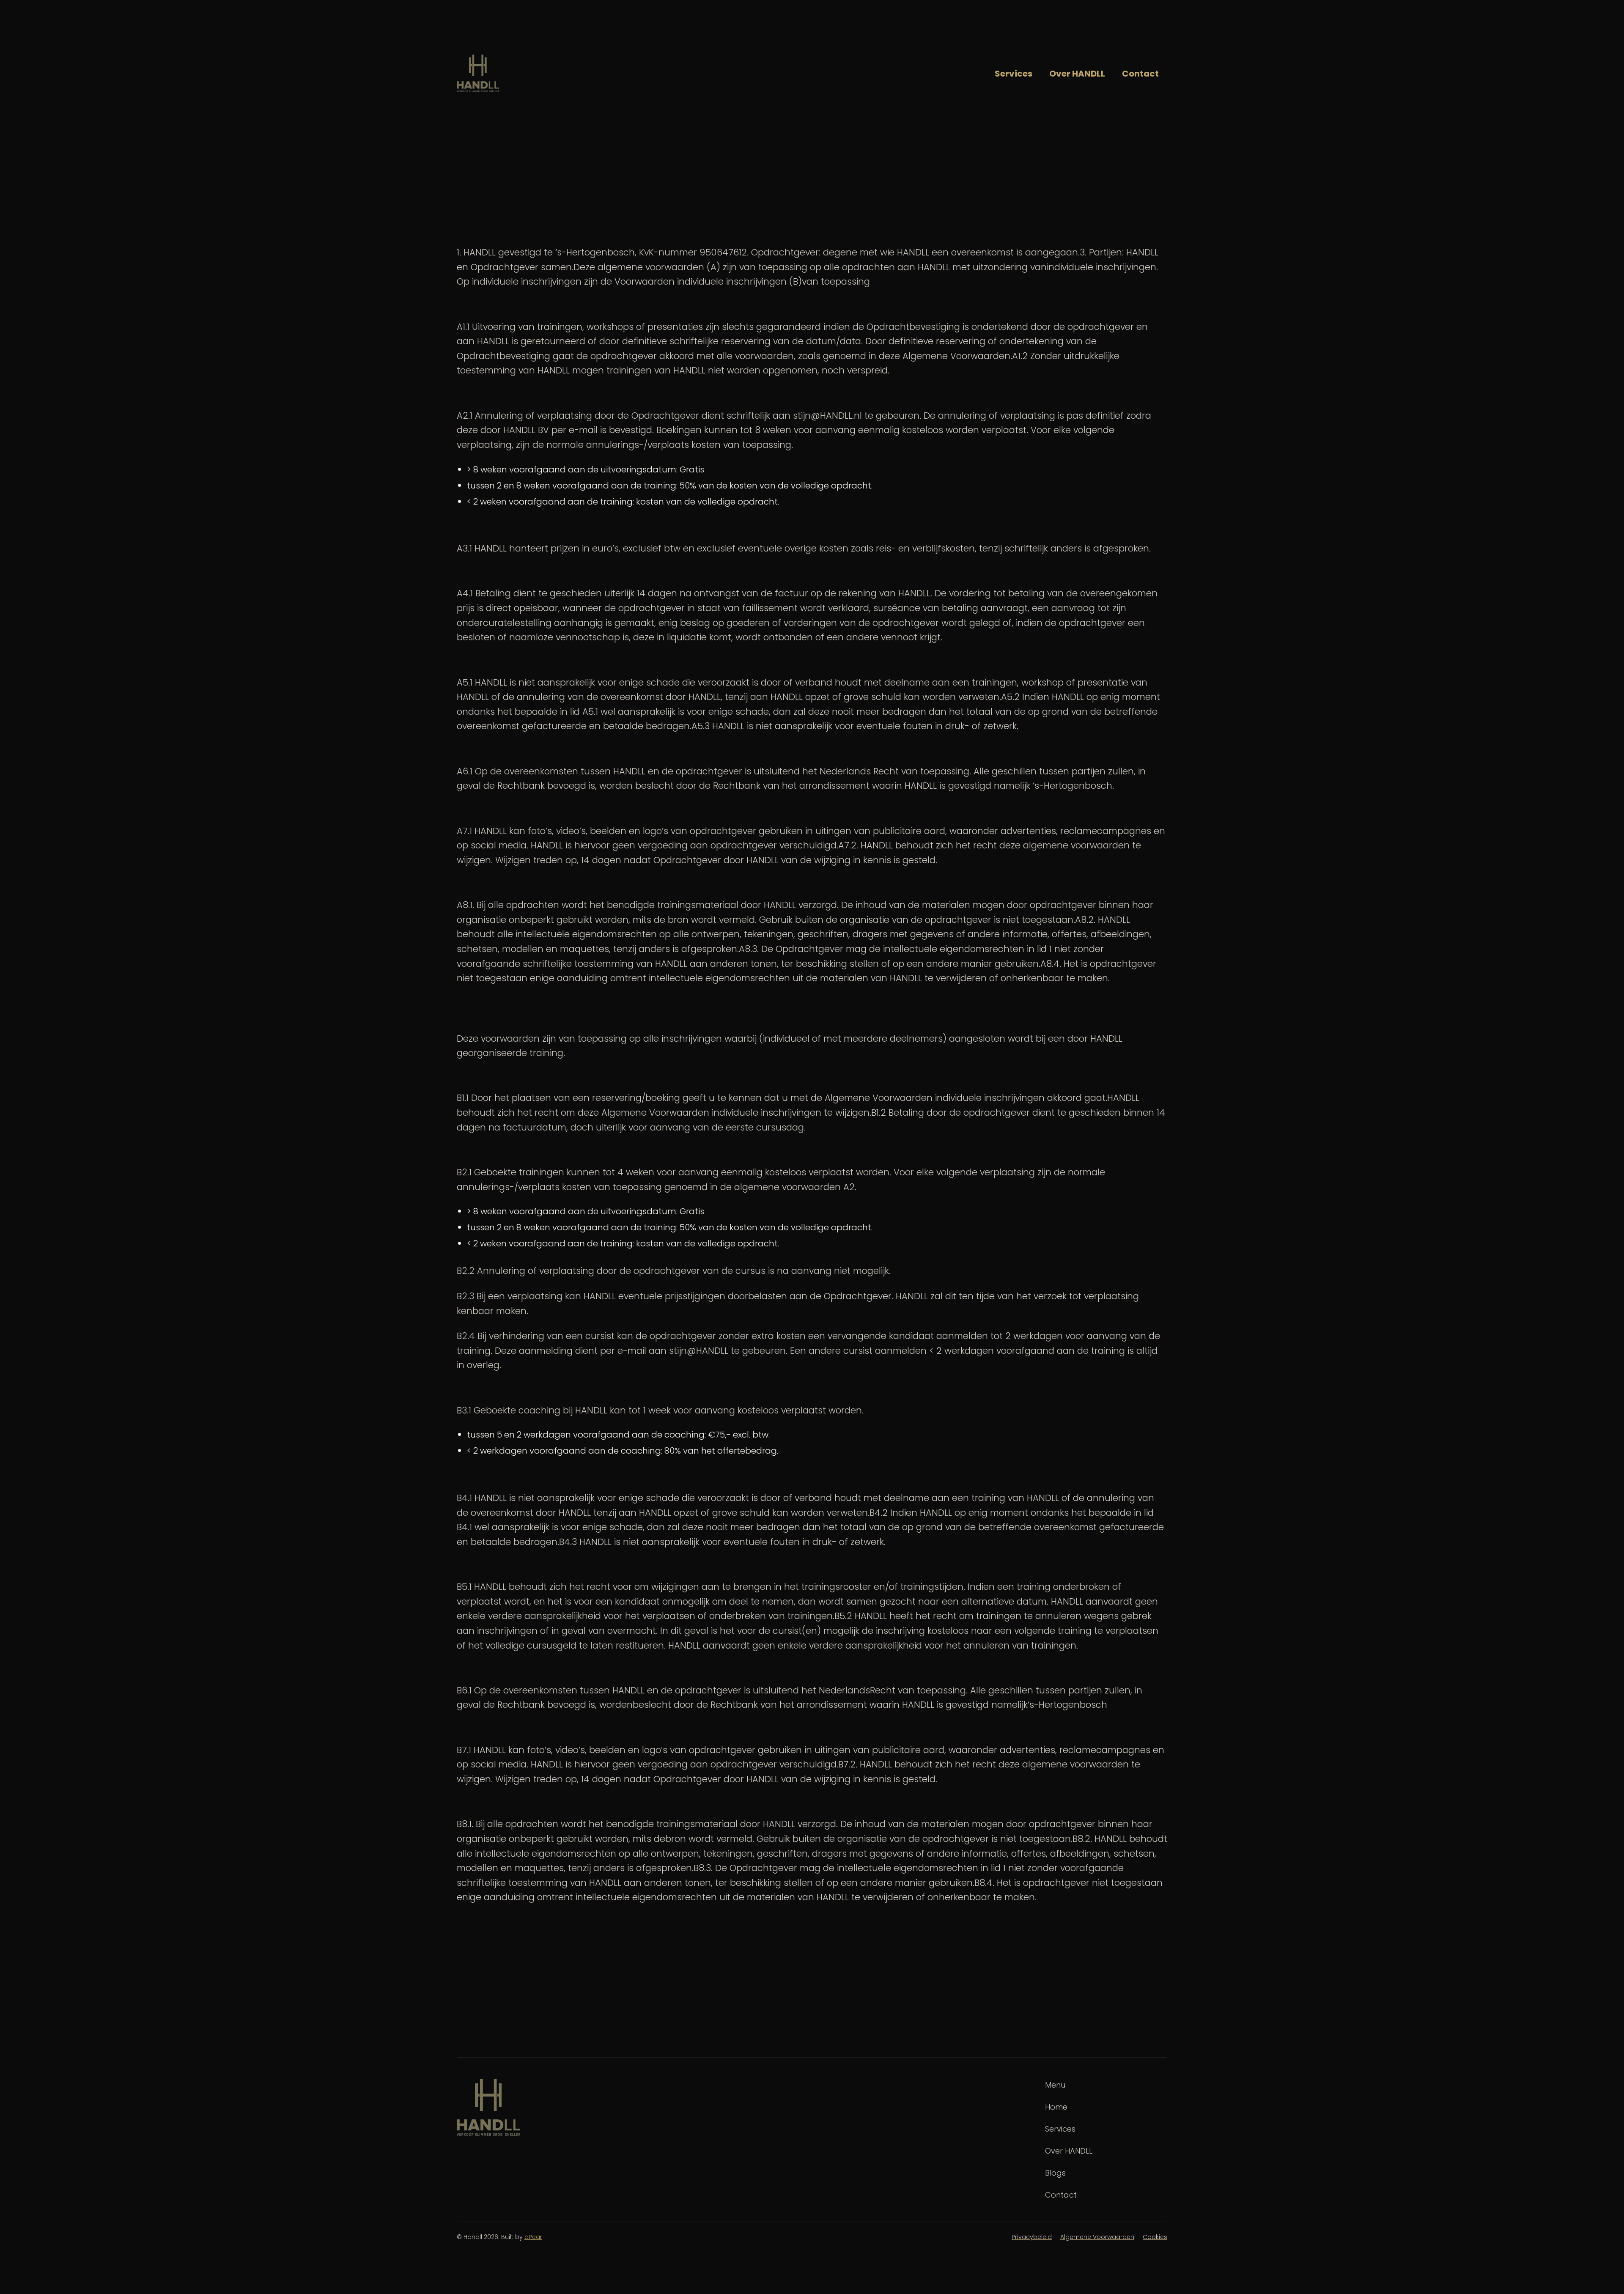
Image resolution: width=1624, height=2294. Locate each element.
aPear (533, 2237)
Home (1056, 2107)
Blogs (1055, 2173)
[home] (478, 73)
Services (1014, 74)
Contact (1140, 74)
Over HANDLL (1077, 74)
